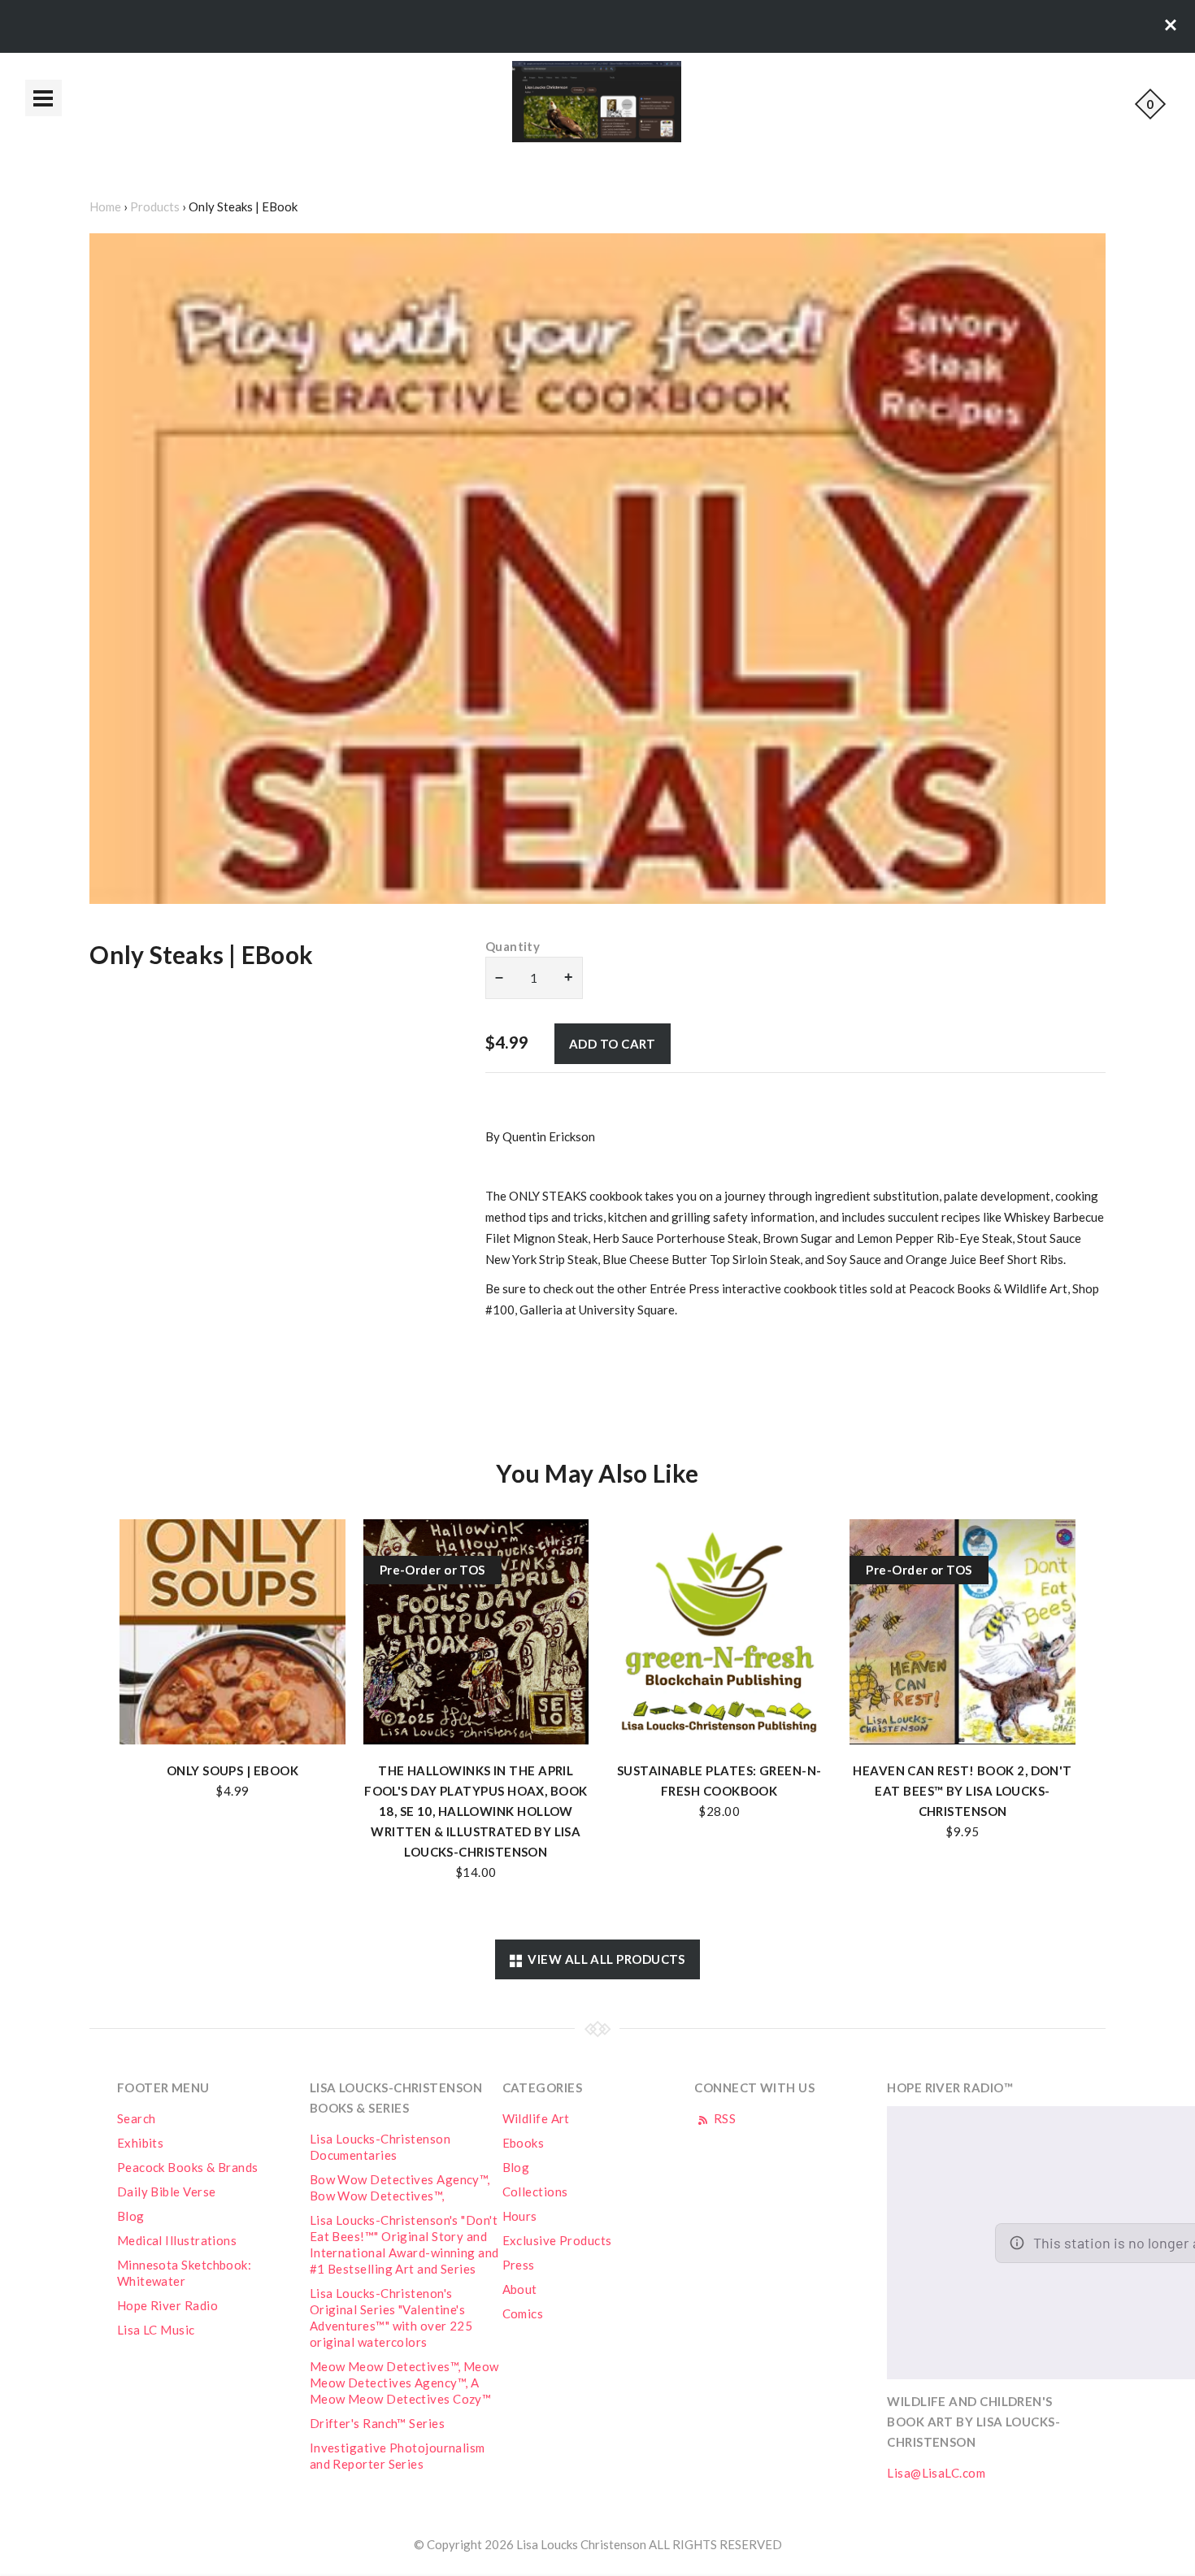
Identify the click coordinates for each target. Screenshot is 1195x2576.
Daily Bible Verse (167, 2192)
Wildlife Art (536, 2118)
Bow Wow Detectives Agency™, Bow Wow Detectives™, (400, 2187)
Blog (131, 2216)
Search (137, 2118)
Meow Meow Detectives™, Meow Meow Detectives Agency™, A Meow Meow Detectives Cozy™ (404, 2383)
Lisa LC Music (156, 2330)
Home (105, 206)
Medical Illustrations (177, 2240)
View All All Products (604, 1959)
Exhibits (141, 2143)
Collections (535, 2192)
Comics (523, 2313)
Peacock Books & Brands (188, 2167)
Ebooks (524, 2143)
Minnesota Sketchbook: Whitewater (184, 2273)
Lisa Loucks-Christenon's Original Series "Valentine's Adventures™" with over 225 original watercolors (391, 2318)
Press (519, 2265)
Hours (520, 2216)
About (520, 2289)
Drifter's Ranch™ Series (377, 2423)
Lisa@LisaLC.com (936, 2473)
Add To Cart (613, 1044)
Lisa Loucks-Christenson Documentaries (380, 2147)
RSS (723, 2118)
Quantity (513, 946)
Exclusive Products (557, 2240)
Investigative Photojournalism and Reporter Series (398, 2456)
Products (155, 206)
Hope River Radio (167, 2305)
